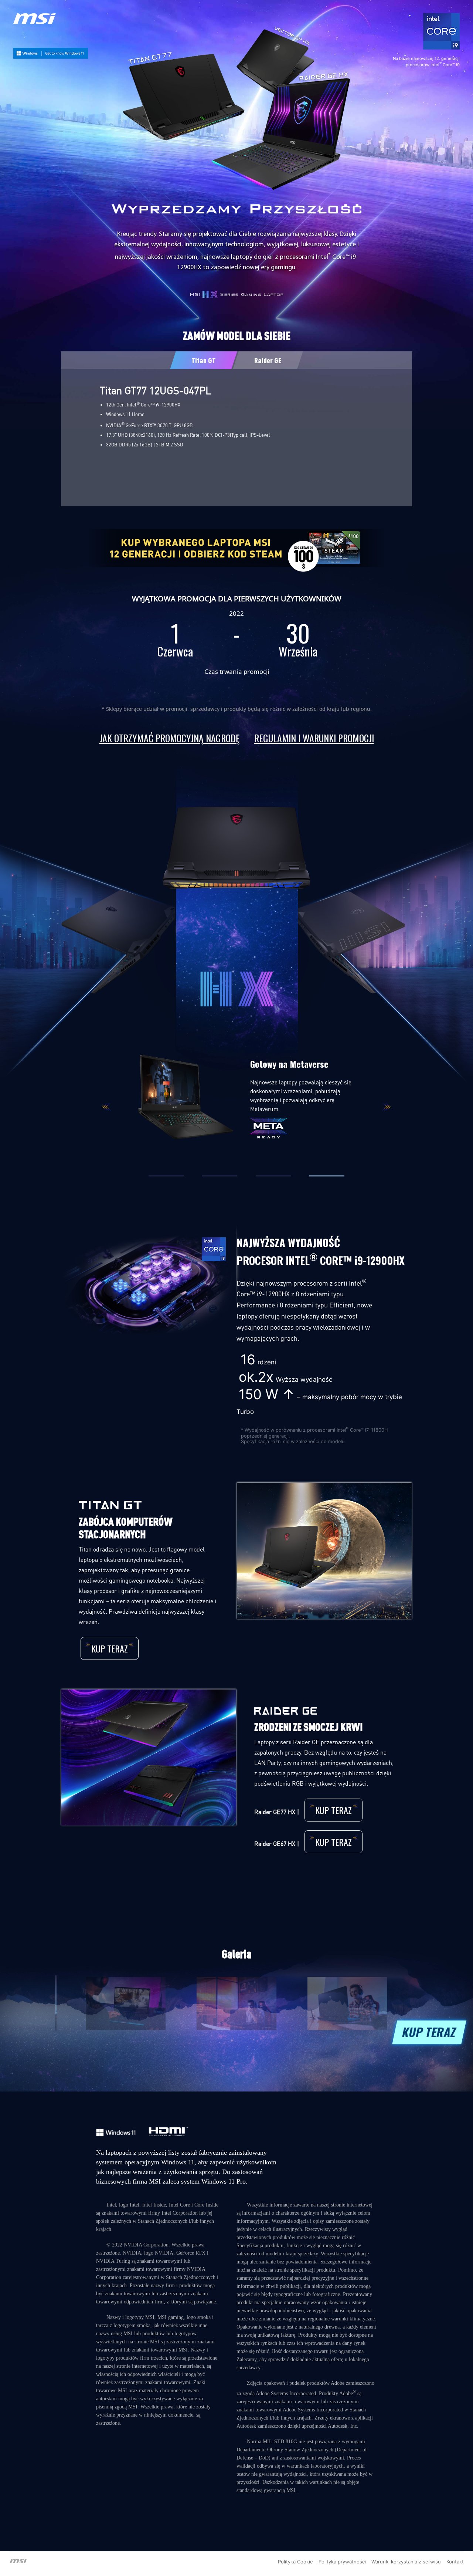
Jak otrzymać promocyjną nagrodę (169, 738)
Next (386, 1107)
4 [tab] (327, 1176)
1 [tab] (166, 1176)
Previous (107, 1107)
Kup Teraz (110, 1648)
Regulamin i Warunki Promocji (314, 738)
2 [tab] (220, 1176)
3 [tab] (273, 1176)
